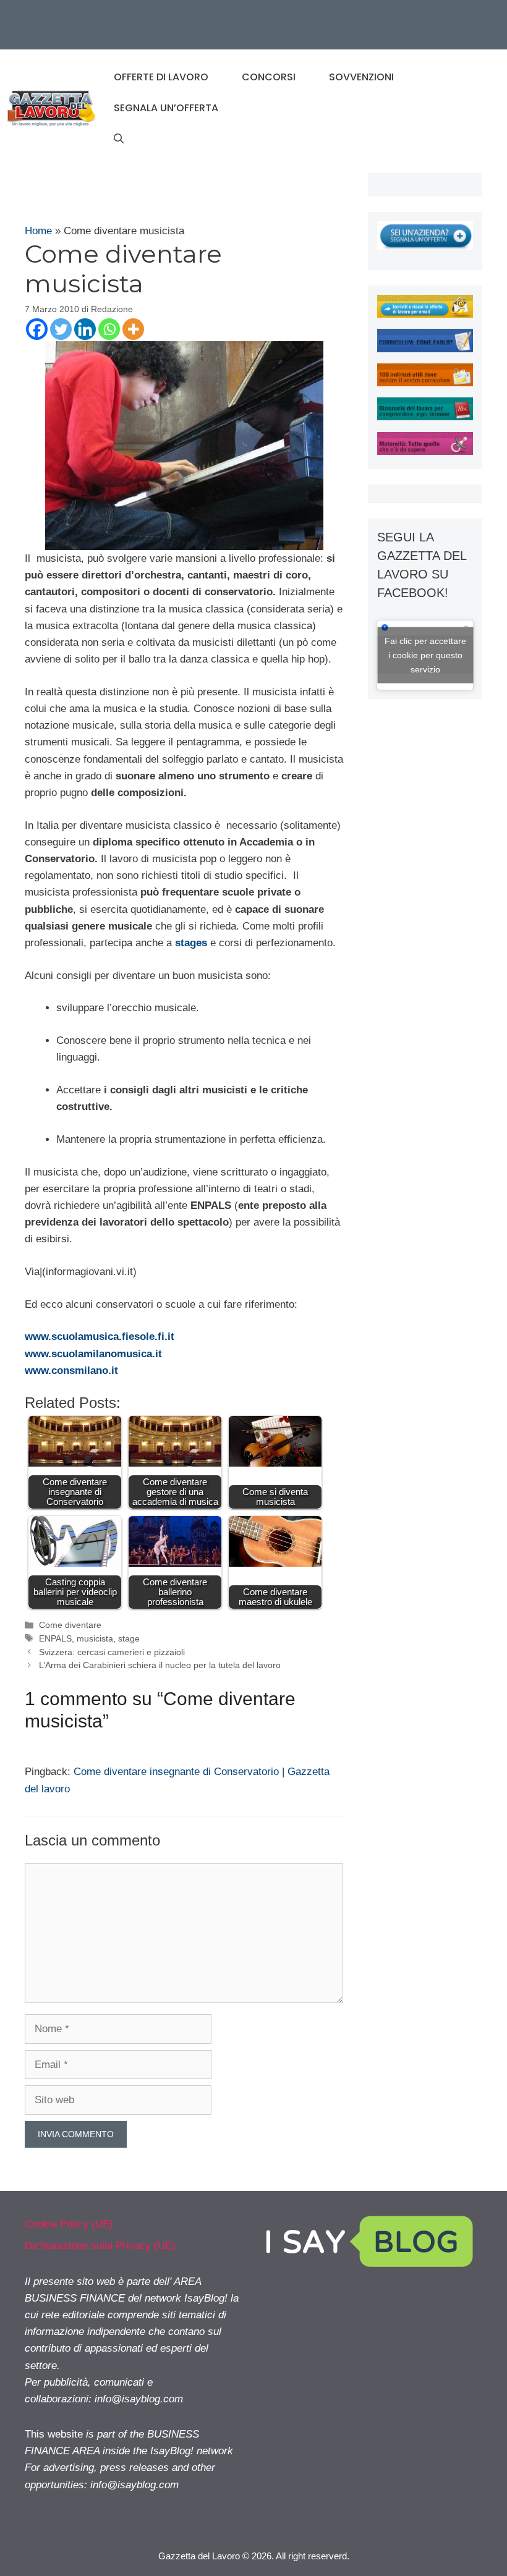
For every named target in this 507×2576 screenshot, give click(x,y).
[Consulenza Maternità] (425, 451)
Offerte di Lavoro (161, 77)
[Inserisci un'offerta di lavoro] (425, 246)
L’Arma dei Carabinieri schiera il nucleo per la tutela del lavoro (160, 1665)
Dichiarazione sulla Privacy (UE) (100, 2246)
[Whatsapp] (109, 329)
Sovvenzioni (361, 77)
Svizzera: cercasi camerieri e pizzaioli (112, 1652)
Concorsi (269, 77)
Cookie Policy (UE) (69, 2224)
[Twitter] (61, 329)
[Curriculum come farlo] (425, 349)
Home (38, 231)
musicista (95, 1638)
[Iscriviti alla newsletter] (425, 314)
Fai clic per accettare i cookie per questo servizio (425, 655)
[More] (133, 329)
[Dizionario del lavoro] (425, 417)
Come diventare (70, 1625)
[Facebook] (37, 329)
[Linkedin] (85, 329)
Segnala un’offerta (166, 108)
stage (129, 1638)
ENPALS (55, 1638)
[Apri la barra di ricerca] (119, 139)
